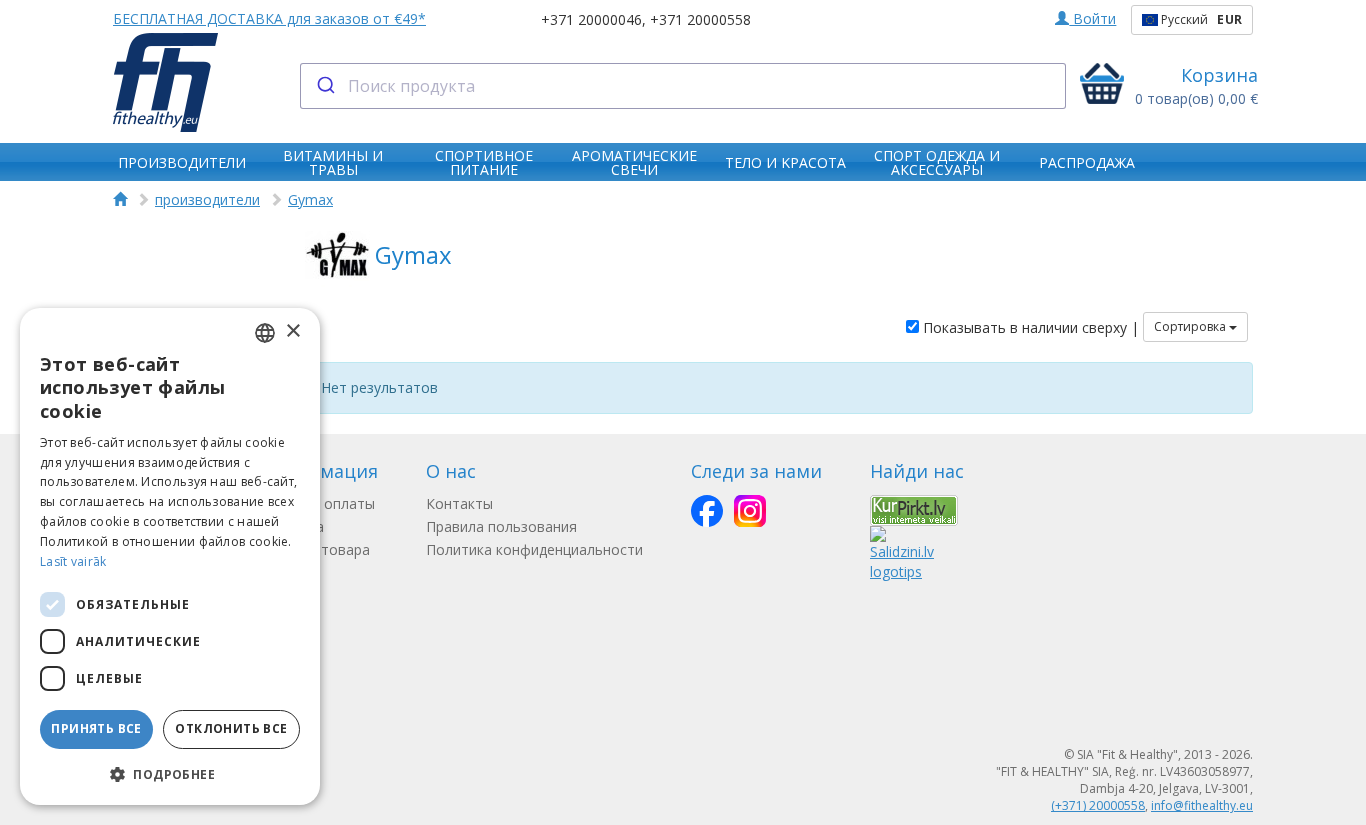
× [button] (292, 331)
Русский (1200, 19)
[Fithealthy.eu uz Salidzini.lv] (902, 551)
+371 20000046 (591, 19)
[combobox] (683, 86)
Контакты (459, 503)
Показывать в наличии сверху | (1029, 327)
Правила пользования (501, 526)
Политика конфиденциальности (534, 549)
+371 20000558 (700, 19)
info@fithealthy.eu (1202, 805)
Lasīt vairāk (73, 561)
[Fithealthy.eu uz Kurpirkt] (914, 508)
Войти (1092, 18)
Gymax (310, 199)
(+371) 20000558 (1098, 805)
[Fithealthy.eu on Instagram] (750, 511)
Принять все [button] (96, 728)
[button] (170, 773)
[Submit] (324, 86)
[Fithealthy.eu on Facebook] (707, 511)
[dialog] (170, 556)
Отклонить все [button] (231, 728)
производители (207, 199)
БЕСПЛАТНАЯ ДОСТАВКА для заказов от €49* (269, 18)
